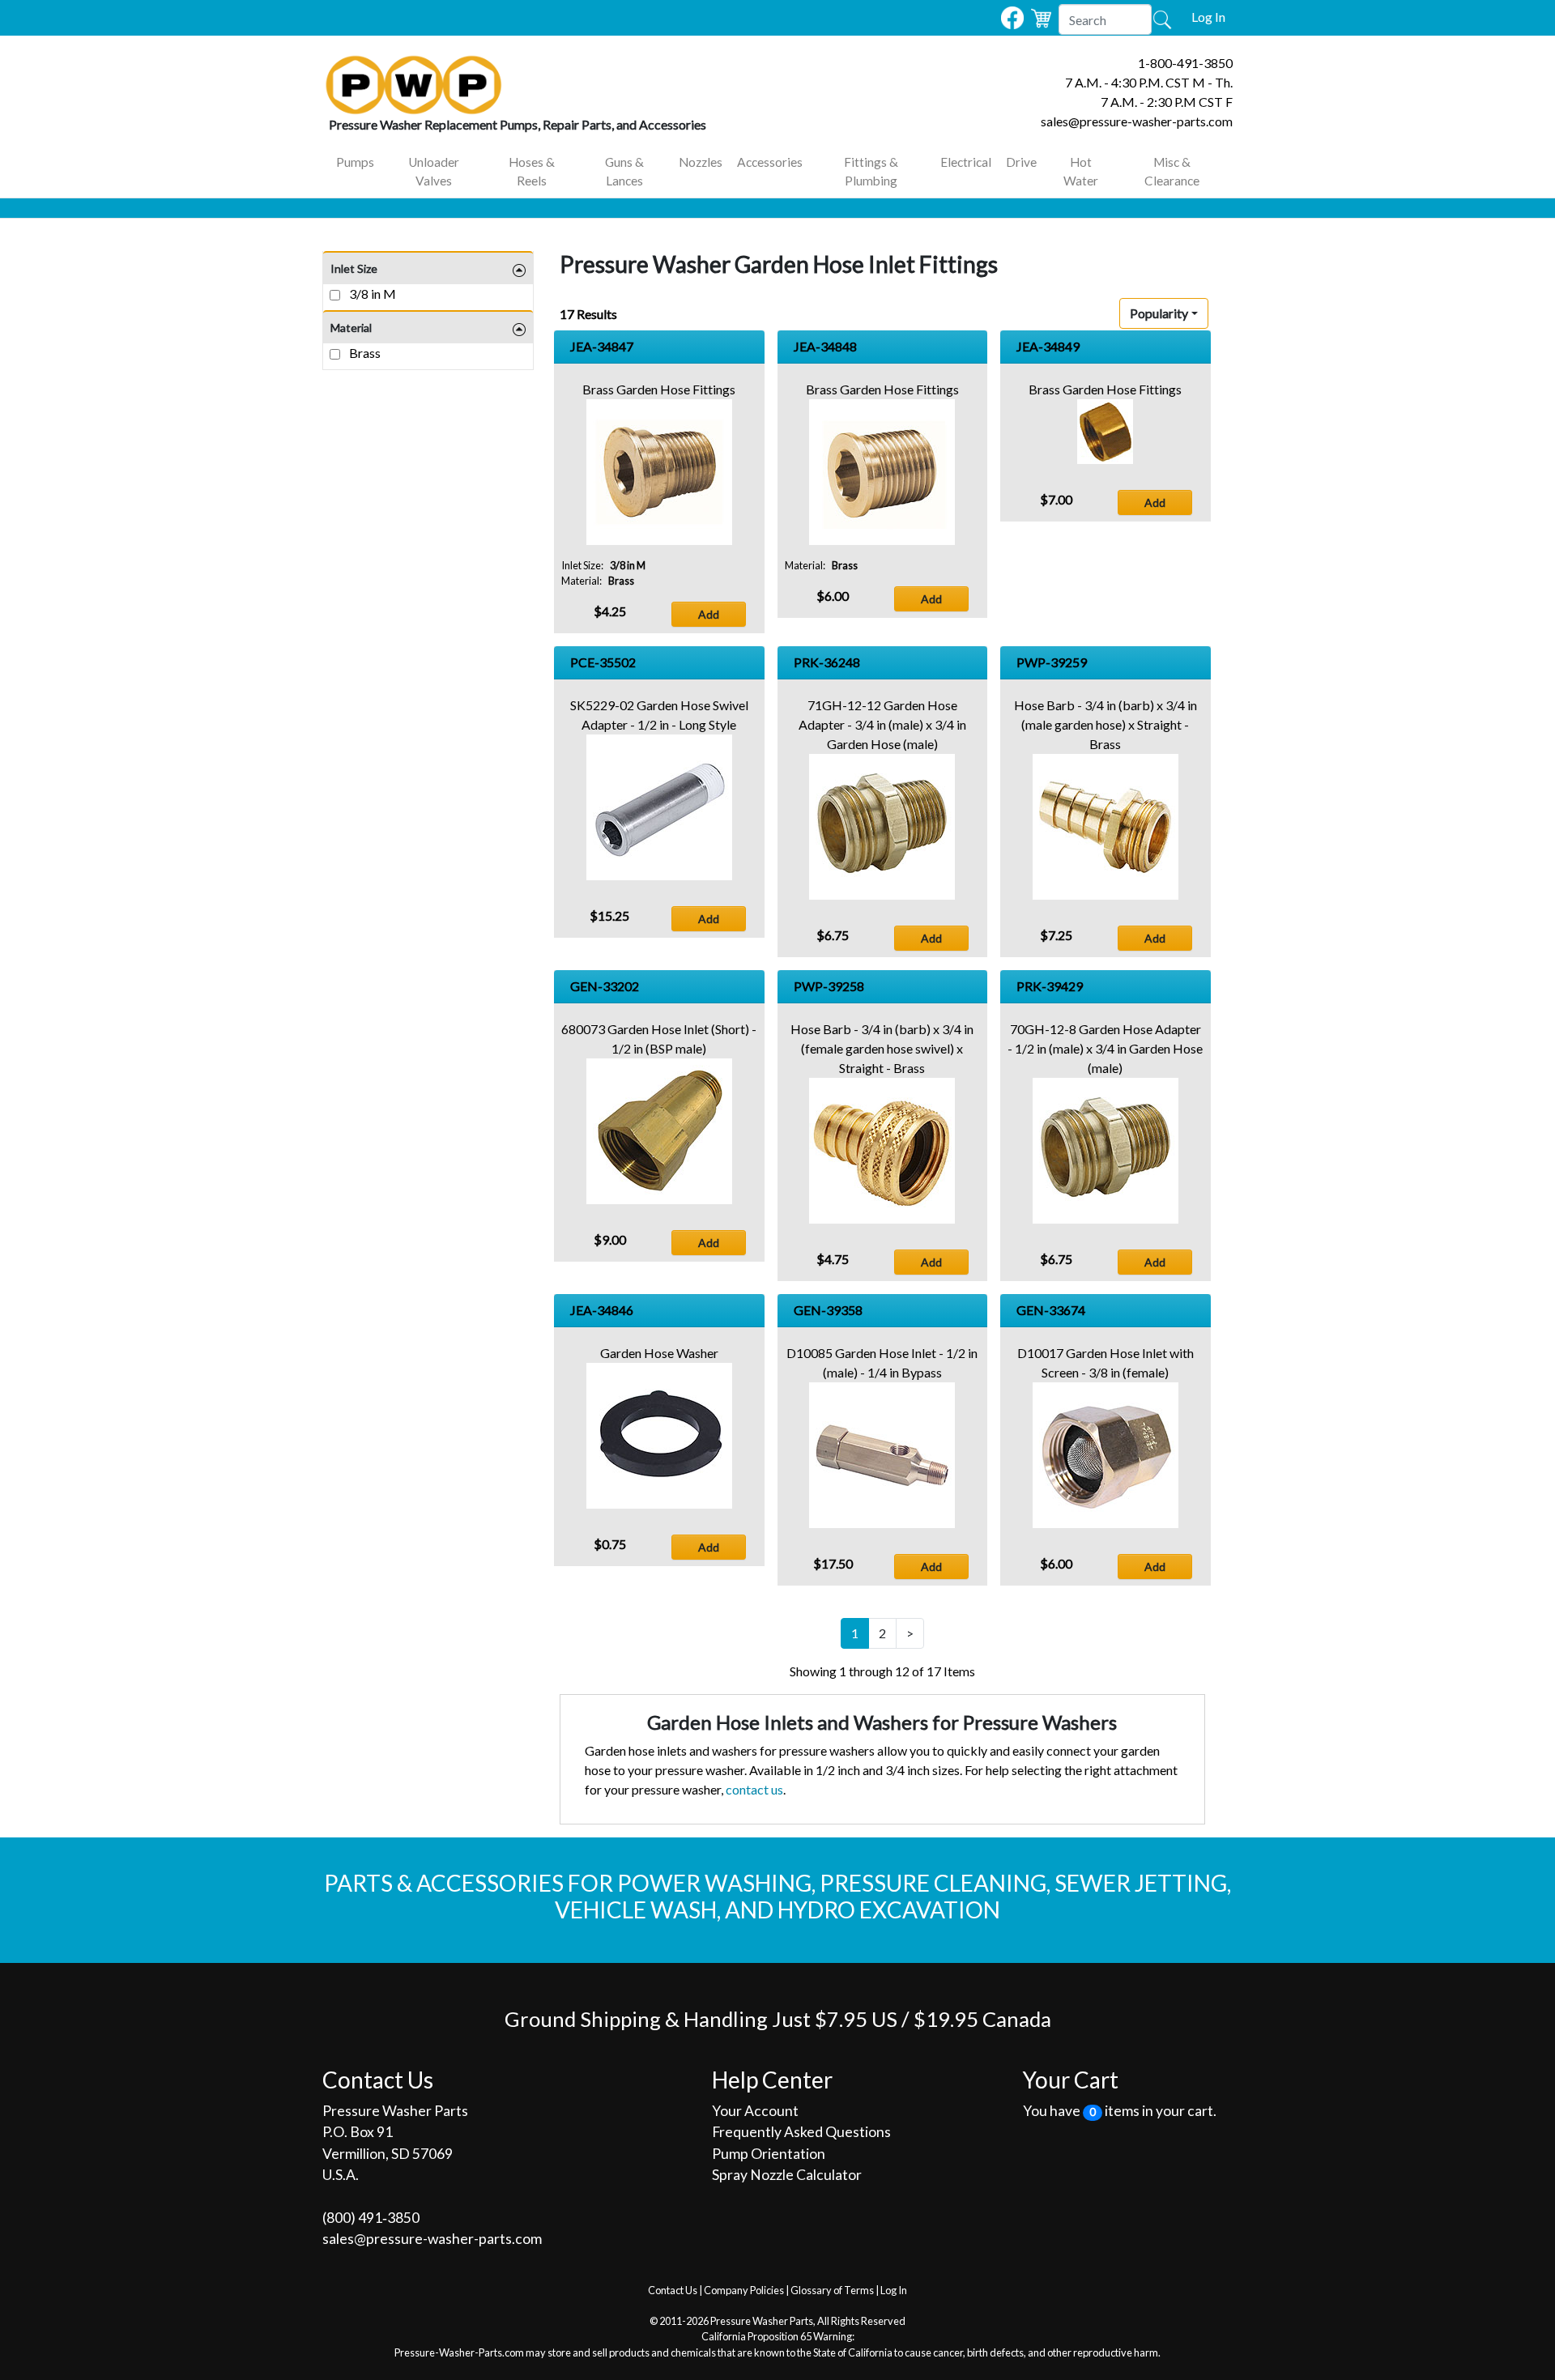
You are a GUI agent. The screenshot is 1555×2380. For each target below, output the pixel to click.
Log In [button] (1208, 17)
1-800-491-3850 (1185, 63)
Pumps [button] (355, 162)
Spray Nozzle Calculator (787, 2175)
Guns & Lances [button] (624, 171)
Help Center (772, 2080)
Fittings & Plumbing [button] (871, 171)
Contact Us (673, 2290)
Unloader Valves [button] (434, 171)
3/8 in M (371, 294)
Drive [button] (1021, 162)
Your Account (755, 2111)
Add (709, 614)
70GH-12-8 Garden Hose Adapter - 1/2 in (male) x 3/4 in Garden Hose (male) (1105, 1048)
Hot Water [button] (1081, 171)
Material (351, 328)
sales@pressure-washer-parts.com (1137, 121)
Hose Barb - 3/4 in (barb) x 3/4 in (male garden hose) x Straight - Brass (1106, 724)
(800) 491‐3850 (371, 2218)
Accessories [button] (770, 162)
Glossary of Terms (832, 2290)
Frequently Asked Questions (801, 2132)
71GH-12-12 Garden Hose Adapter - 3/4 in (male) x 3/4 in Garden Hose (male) (882, 724)
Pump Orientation (769, 2154)
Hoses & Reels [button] (532, 171)
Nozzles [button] (701, 162)
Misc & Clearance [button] (1172, 171)
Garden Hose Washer (659, 1353)
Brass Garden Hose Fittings (659, 389)
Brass (364, 353)
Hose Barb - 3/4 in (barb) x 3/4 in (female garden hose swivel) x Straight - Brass (882, 1048)
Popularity (1159, 313)
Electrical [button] (966, 162)
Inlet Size (354, 268)
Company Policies (744, 2290)
